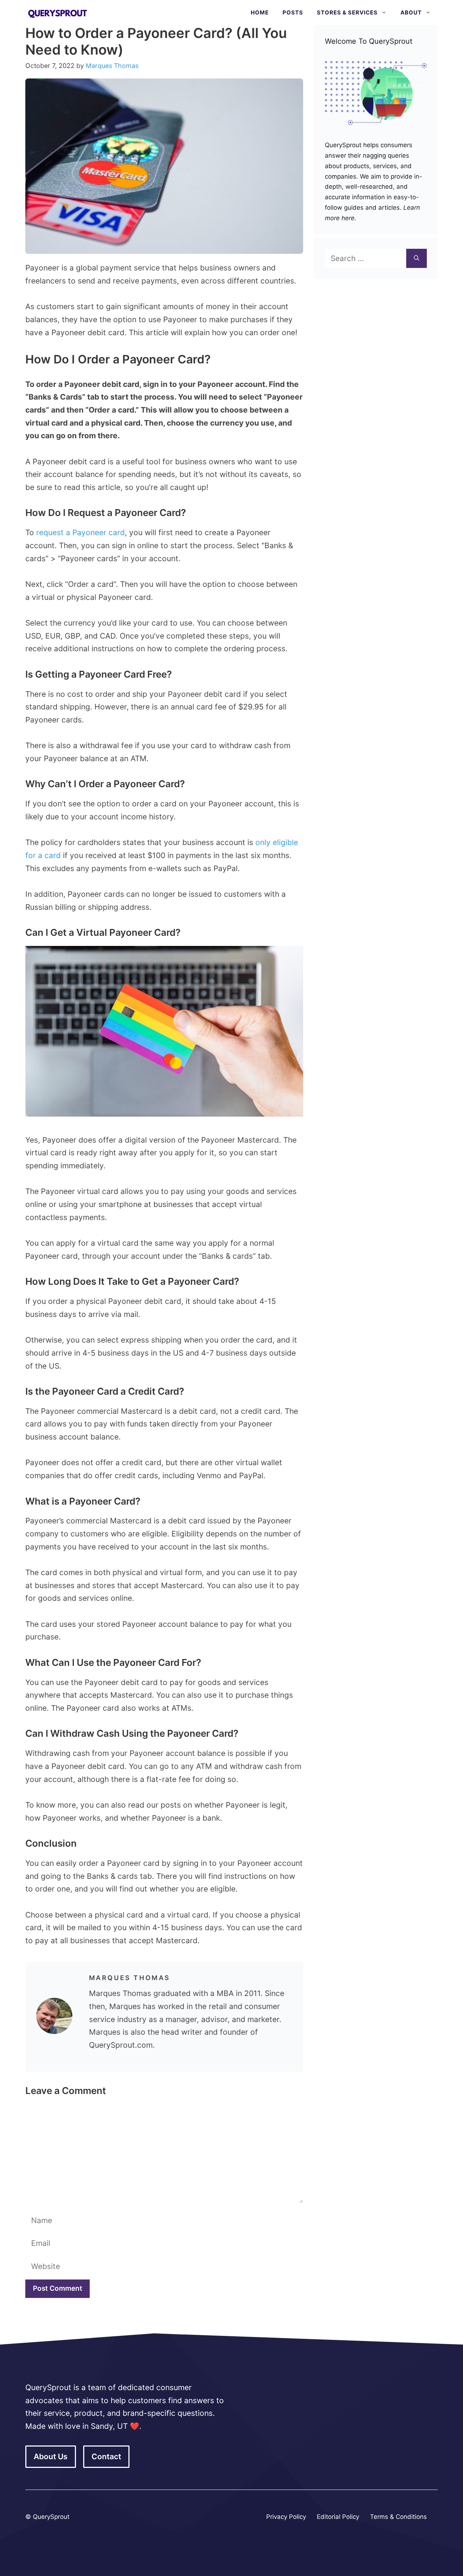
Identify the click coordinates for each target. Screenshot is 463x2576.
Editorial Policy (338, 2517)
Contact (106, 2456)
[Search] (417, 259)
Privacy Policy (286, 2517)
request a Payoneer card (80, 532)
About (411, 12)
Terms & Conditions (398, 2517)
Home (260, 12)
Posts (293, 12)
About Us (51, 2456)
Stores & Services (347, 12)
